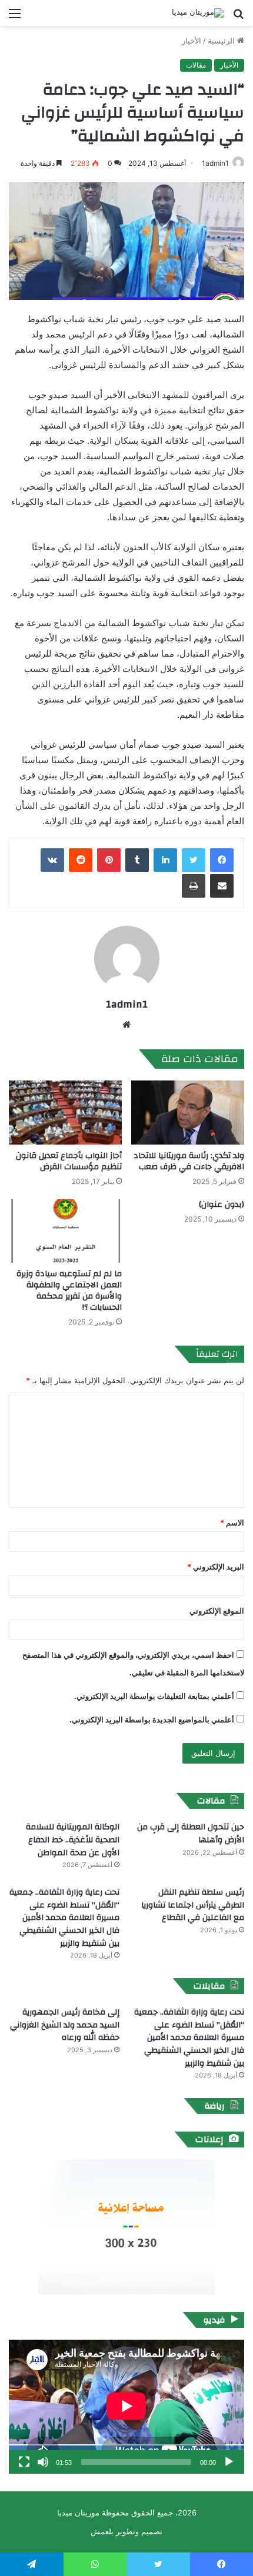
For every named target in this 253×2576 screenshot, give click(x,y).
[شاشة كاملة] (24, 2462)
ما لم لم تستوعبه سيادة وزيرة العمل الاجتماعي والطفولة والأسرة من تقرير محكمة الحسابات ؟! (69, 1291)
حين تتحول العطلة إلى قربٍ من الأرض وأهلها (191, 1834)
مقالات (196, 65)
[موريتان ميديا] (198, 13)
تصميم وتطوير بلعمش (126, 2531)
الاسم (232, 1523)
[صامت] (43, 2462)
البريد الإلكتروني (216, 1567)
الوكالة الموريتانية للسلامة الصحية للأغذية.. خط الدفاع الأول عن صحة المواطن (73, 1840)
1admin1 (215, 163)
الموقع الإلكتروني (217, 1611)
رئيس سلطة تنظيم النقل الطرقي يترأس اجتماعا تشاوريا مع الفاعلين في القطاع (193, 1905)
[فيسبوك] (222, 860)
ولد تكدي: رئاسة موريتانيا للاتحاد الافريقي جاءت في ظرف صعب (189, 1161)
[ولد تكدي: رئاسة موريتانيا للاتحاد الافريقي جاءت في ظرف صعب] (188, 1112)
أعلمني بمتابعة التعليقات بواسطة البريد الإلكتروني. (154, 1696)
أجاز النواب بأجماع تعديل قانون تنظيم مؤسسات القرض (69, 1161)
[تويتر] (194, 860)
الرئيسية (222, 41)
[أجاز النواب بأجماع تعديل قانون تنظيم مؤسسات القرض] (65, 1112)
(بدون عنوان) (222, 1205)
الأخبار (192, 41)
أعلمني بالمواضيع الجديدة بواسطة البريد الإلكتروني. (152, 1719)
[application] (126, 2407)
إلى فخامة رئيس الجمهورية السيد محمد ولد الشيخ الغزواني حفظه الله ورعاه (65, 2025)
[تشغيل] (229, 2462)
